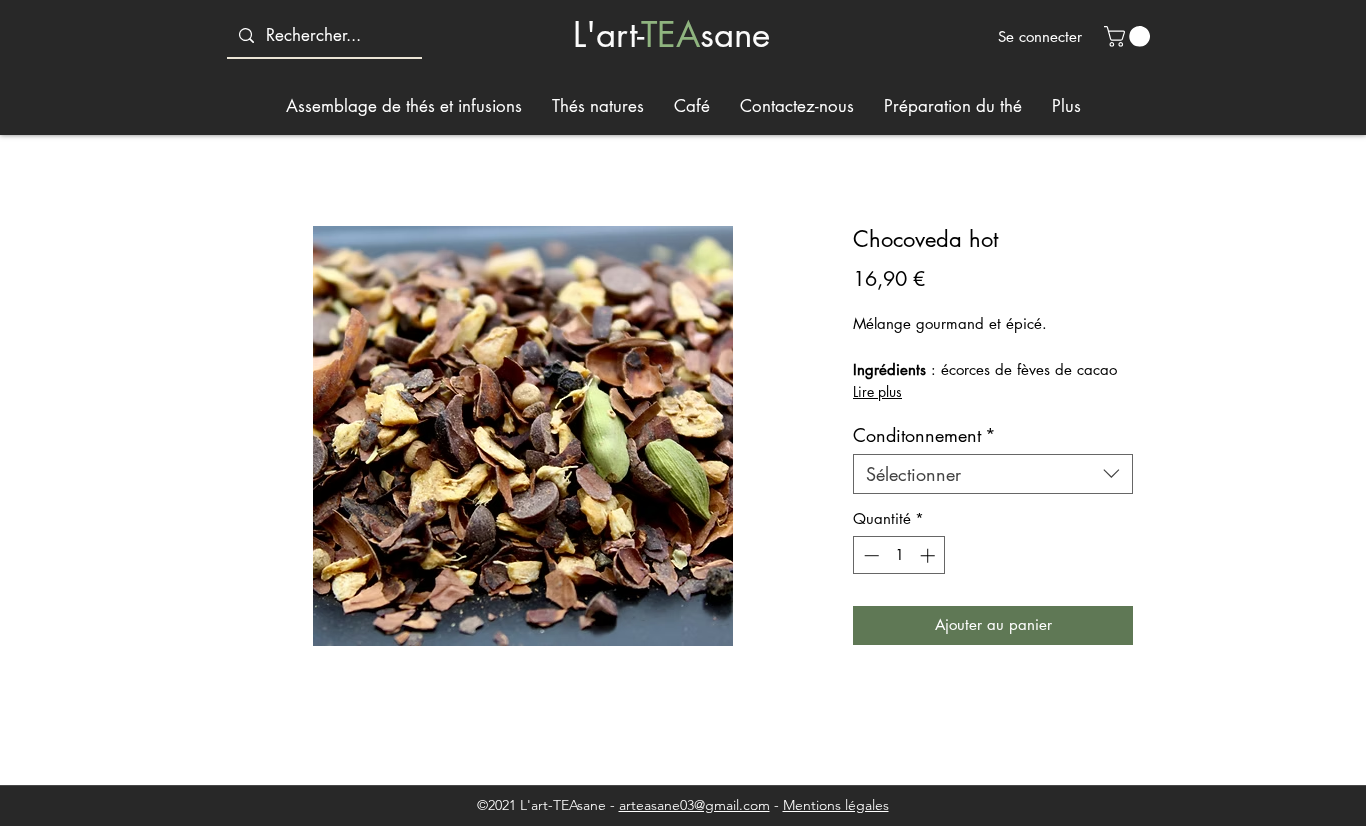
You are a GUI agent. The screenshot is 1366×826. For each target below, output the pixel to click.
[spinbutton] (899, 555)
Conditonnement (924, 435)
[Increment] (929, 555)
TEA (670, 34)
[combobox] (993, 474)
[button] (1129, 36)
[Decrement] (869, 555)
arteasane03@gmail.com (694, 805)
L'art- (607, 34)
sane (735, 34)
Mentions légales (836, 805)
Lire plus (877, 391)
